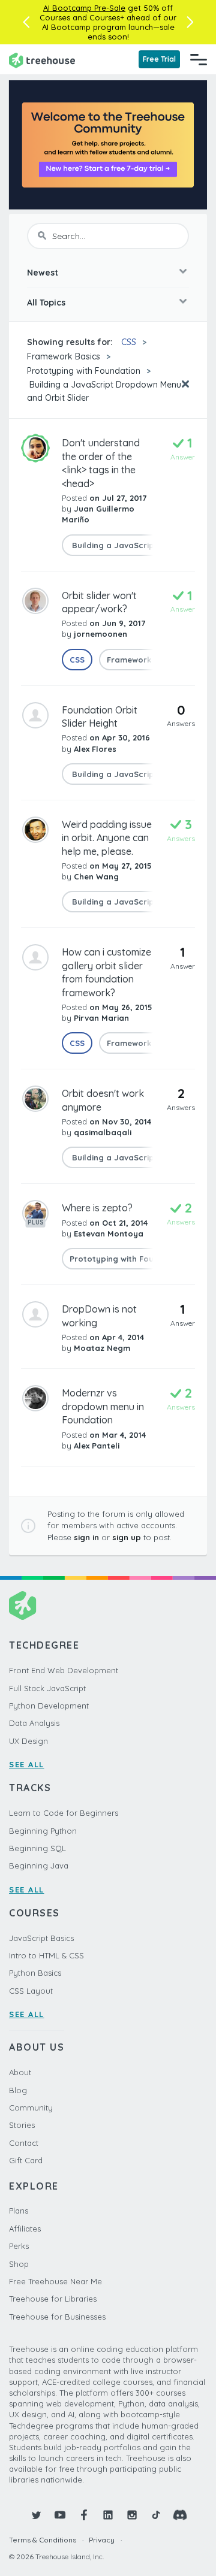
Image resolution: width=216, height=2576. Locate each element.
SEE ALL (27, 1764)
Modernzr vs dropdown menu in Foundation (103, 1406)
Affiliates (25, 2229)
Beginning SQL (37, 1848)
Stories (22, 2125)
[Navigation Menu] (199, 59)
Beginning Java (39, 1866)
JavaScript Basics (41, 1938)
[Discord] (180, 2515)
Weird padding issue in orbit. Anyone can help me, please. (107, 838)
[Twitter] (36, 2515)
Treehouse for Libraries (53, 2299)
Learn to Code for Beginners (64, 1813)
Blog (18, 2090)
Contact (24, 2143)
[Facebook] (84, 2515)
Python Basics (35, 1973)
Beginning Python (43, 1831)
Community (31, 2108)
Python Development (49, 1706)
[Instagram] (132, 2515)
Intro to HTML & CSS (46, 1955)
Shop (19, 2264)
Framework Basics (64, 356)
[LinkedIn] (108, 2515)
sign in (86, 1537)
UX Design (28, 1741)
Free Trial (159, 59)
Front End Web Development (64, 1670)
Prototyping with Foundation (84, 371)
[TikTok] (156, 2515)
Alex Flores (95, 749)
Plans (19, 2211)
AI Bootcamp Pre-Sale (84, 8)
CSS (129, 342)
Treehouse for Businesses (57, 2317)
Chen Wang (96, 876)
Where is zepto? (97, 1208)
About (20, 2072)
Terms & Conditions (43, 2540)
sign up (127, 1537)
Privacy (102, 2540)
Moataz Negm (102, 1348)
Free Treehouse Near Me (55, 2281)
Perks (19, 2246)
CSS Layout (31, 1991)
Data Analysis (34, 1723)
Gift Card (26, 2160)
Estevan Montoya (109, 1233)
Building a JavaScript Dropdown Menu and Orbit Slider (104, 391)
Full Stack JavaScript (47, 1688)
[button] (26, 22)
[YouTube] (60, 2515)
